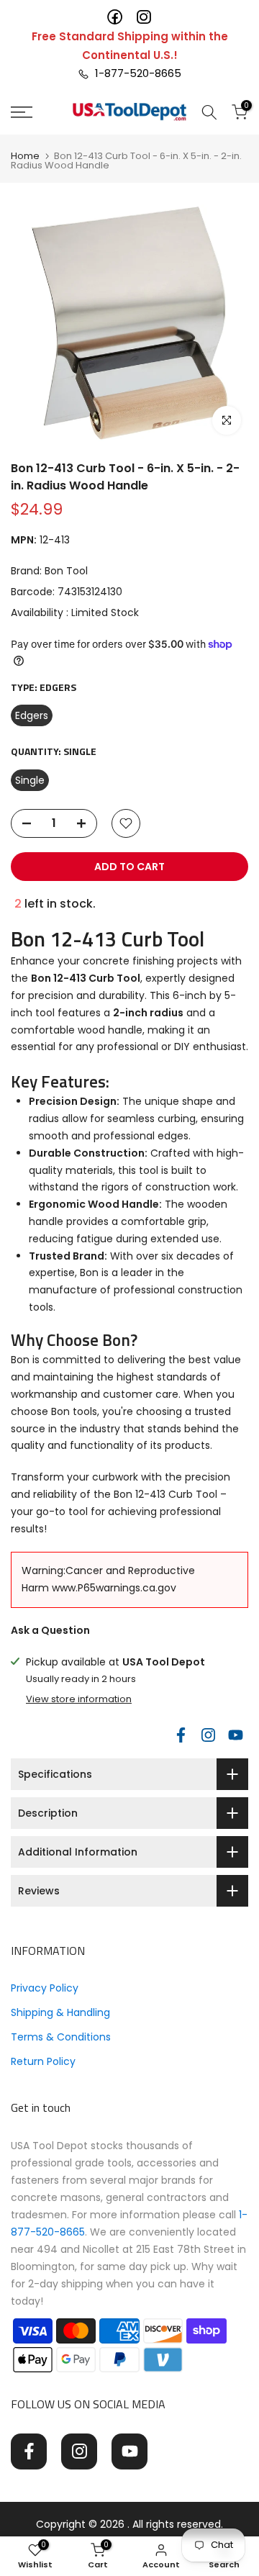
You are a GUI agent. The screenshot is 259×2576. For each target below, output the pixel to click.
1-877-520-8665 (135, 73)
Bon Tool (66, 571)
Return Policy (43, 2061)
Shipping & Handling (60, 2012)
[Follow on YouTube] (235, 1735)
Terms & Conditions (61, 2037)
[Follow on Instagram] (208, 1735)
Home (25, 156)
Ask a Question (50, 1630)
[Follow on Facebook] (181, 1735)
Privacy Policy (45, 1988)
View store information (79, 1699)
